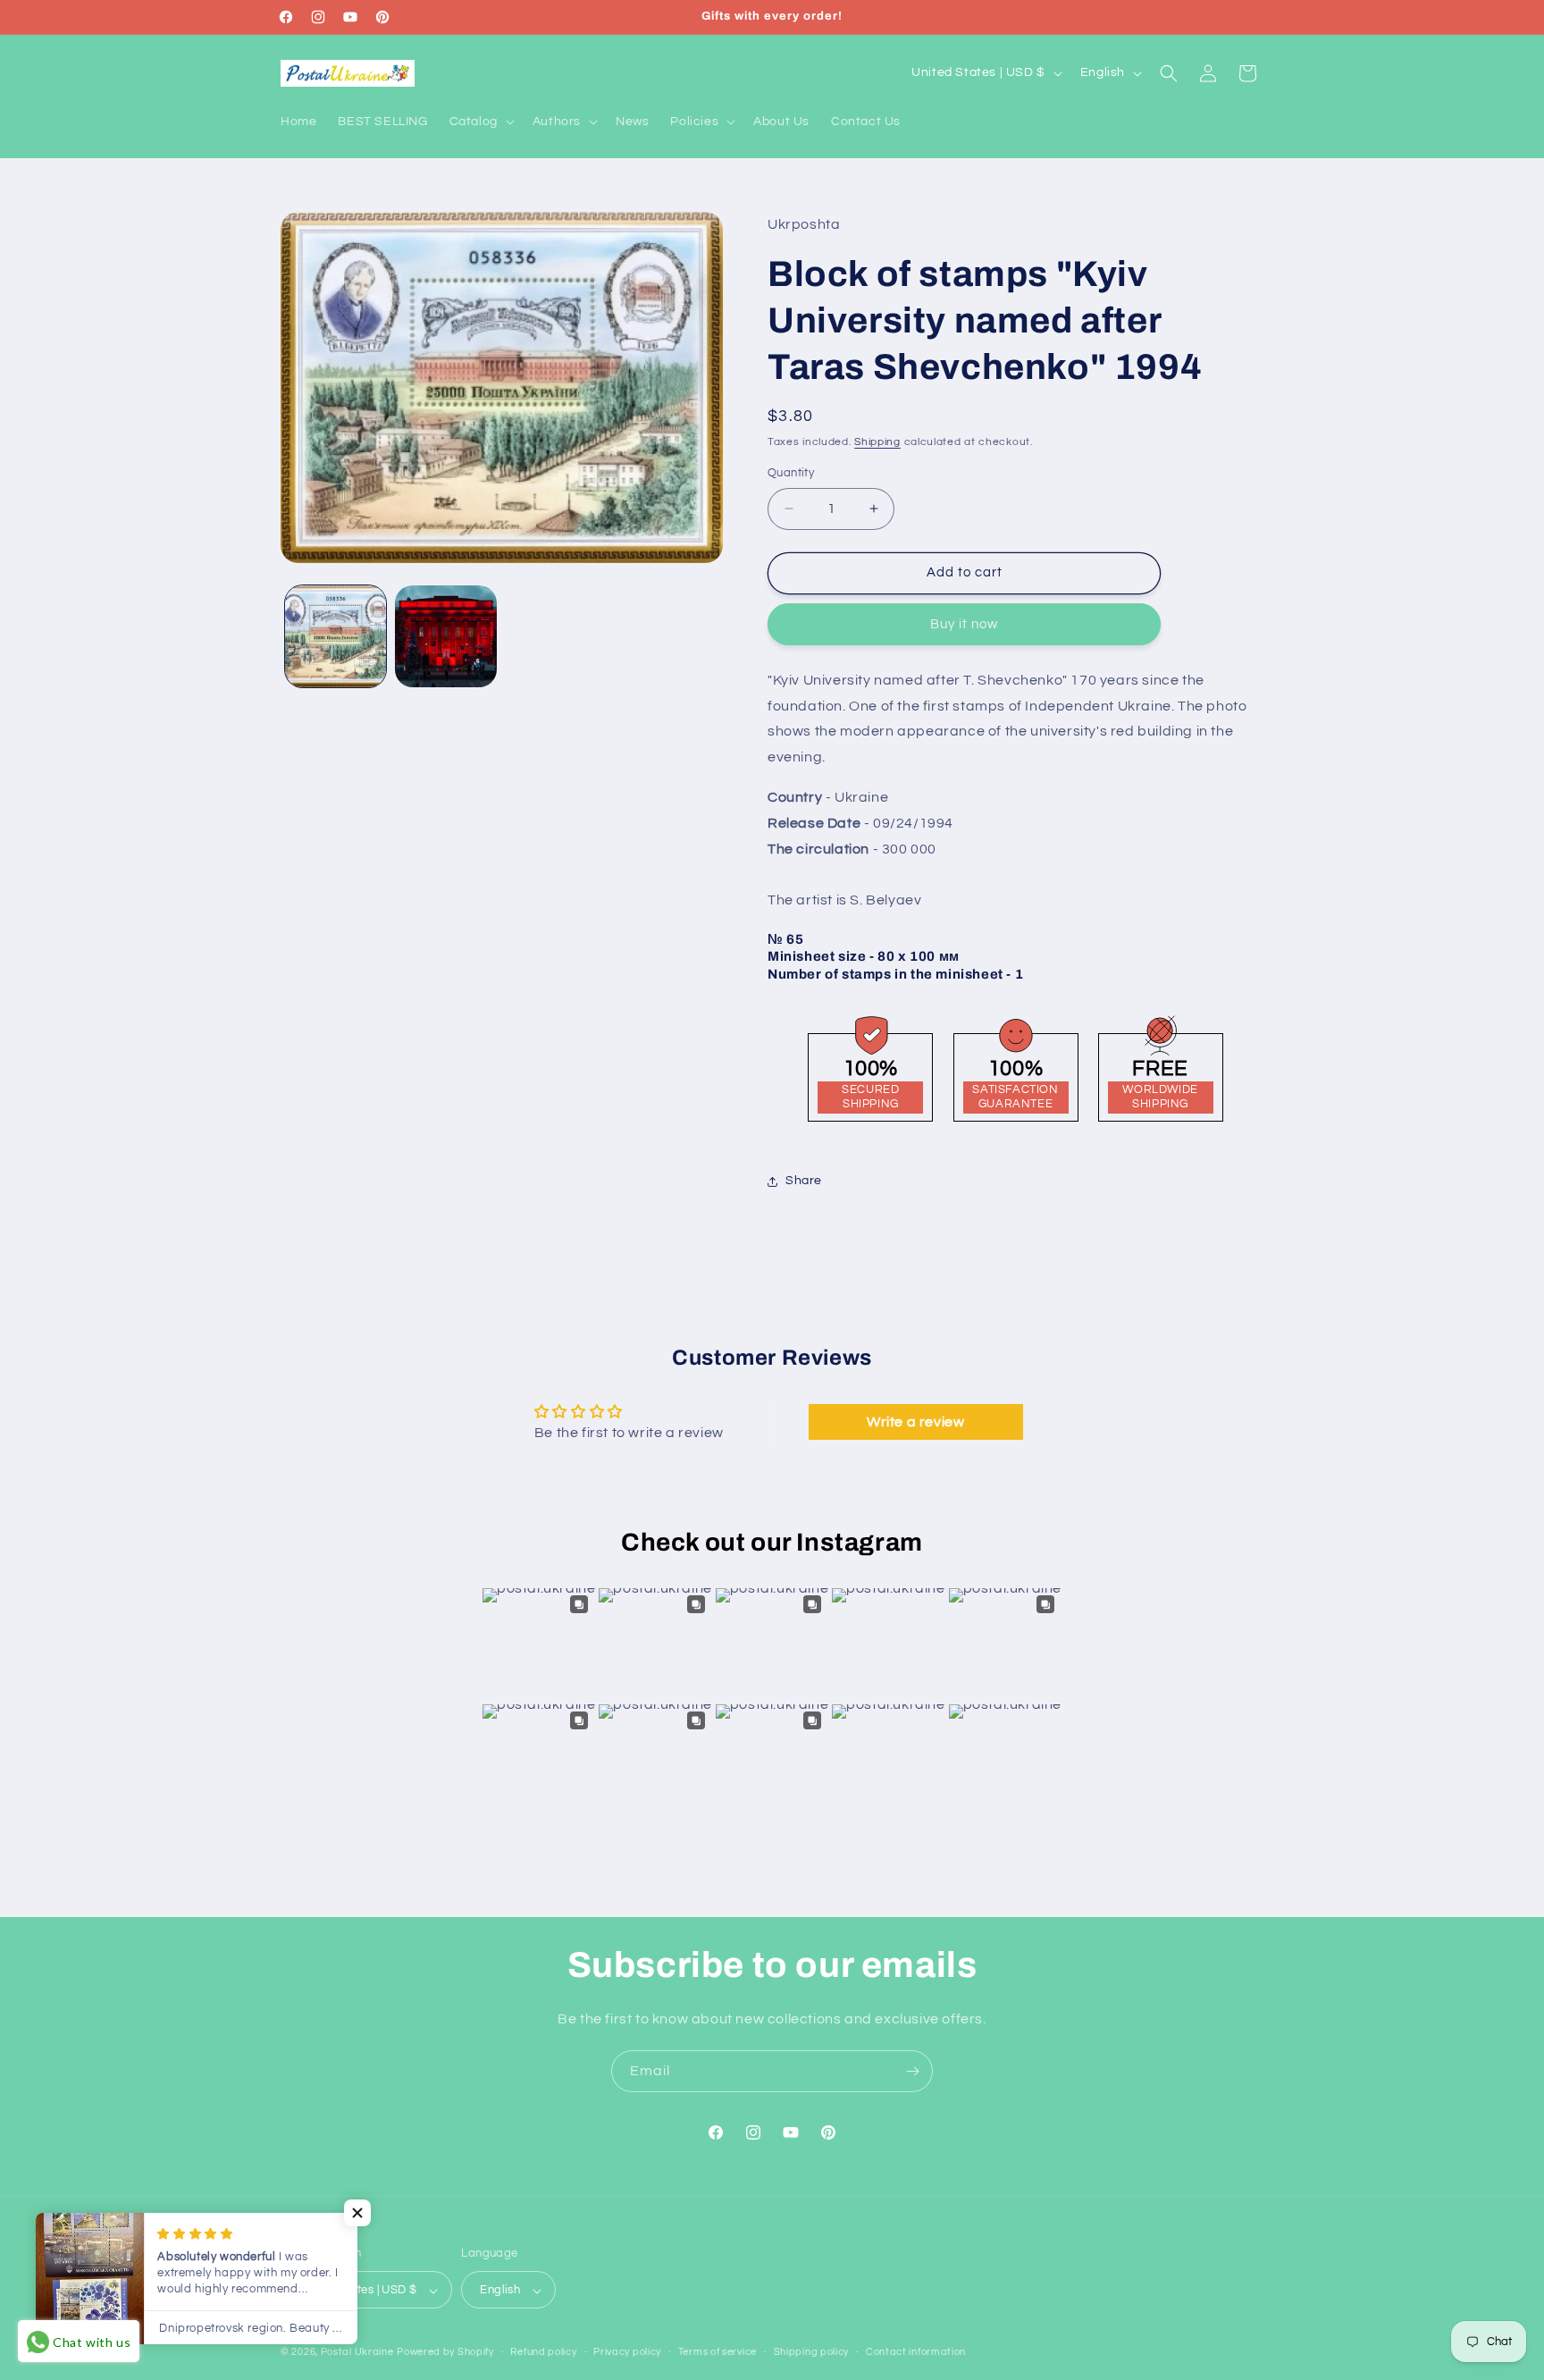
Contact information (916, 2352)
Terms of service (717, 2352)
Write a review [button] (915, 1421)
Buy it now (964, 624)
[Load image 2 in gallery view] (445, 636)
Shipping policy (812, 2352)
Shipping (877, 442)
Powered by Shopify (445, 2353)
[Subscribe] (912, 2071)
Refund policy (543, 2352)
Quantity (791, 473)
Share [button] (804, 1181)
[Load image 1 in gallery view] (336, 636)
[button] (480, 122)
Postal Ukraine (357, 2353)
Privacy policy (627, 2352)
